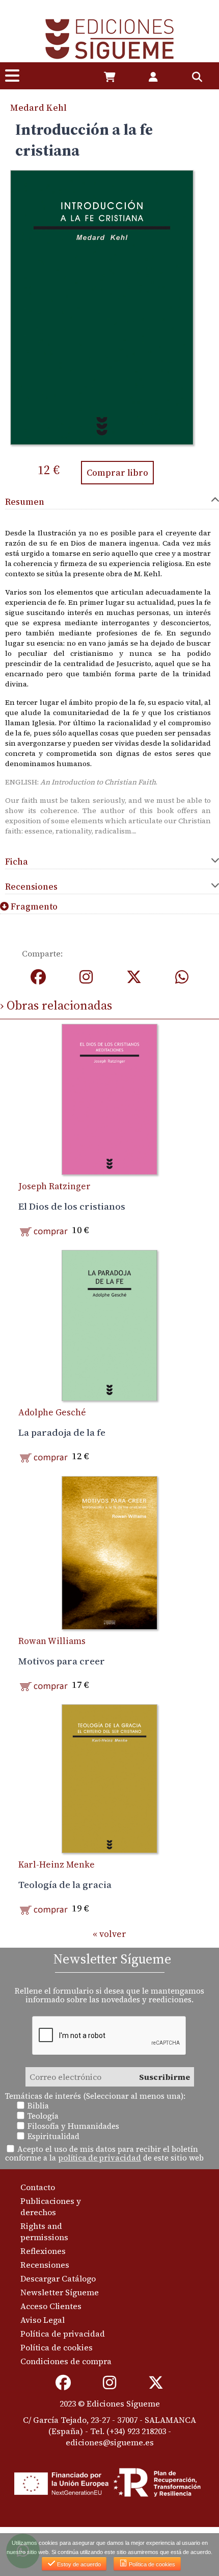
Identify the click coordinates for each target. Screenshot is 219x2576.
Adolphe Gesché (52, 1412)
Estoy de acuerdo (78, 2564)
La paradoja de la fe (62, 1432)
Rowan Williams (52, 1641)
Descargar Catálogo (58, 2278)
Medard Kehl (38, 108)
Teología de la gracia (65, 1884)
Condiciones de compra (66, 2361)
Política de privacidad (63, 2334)
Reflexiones (43, 2251)
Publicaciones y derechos (51, 2206)
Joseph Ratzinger (54, 1186)
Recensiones (45, 2265)
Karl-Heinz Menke (57, 1864)
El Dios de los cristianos (72, 1206)
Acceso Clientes (51, 2306)
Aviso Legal (43, 2320)
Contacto (38, 2187)
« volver (109, 1934)
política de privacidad (100, 2158)
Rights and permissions (44, 2231)
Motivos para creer (62, 1661)
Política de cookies (57, 2347)
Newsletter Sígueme (60, 2292)
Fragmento (33, 906)
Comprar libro (117, 473)
